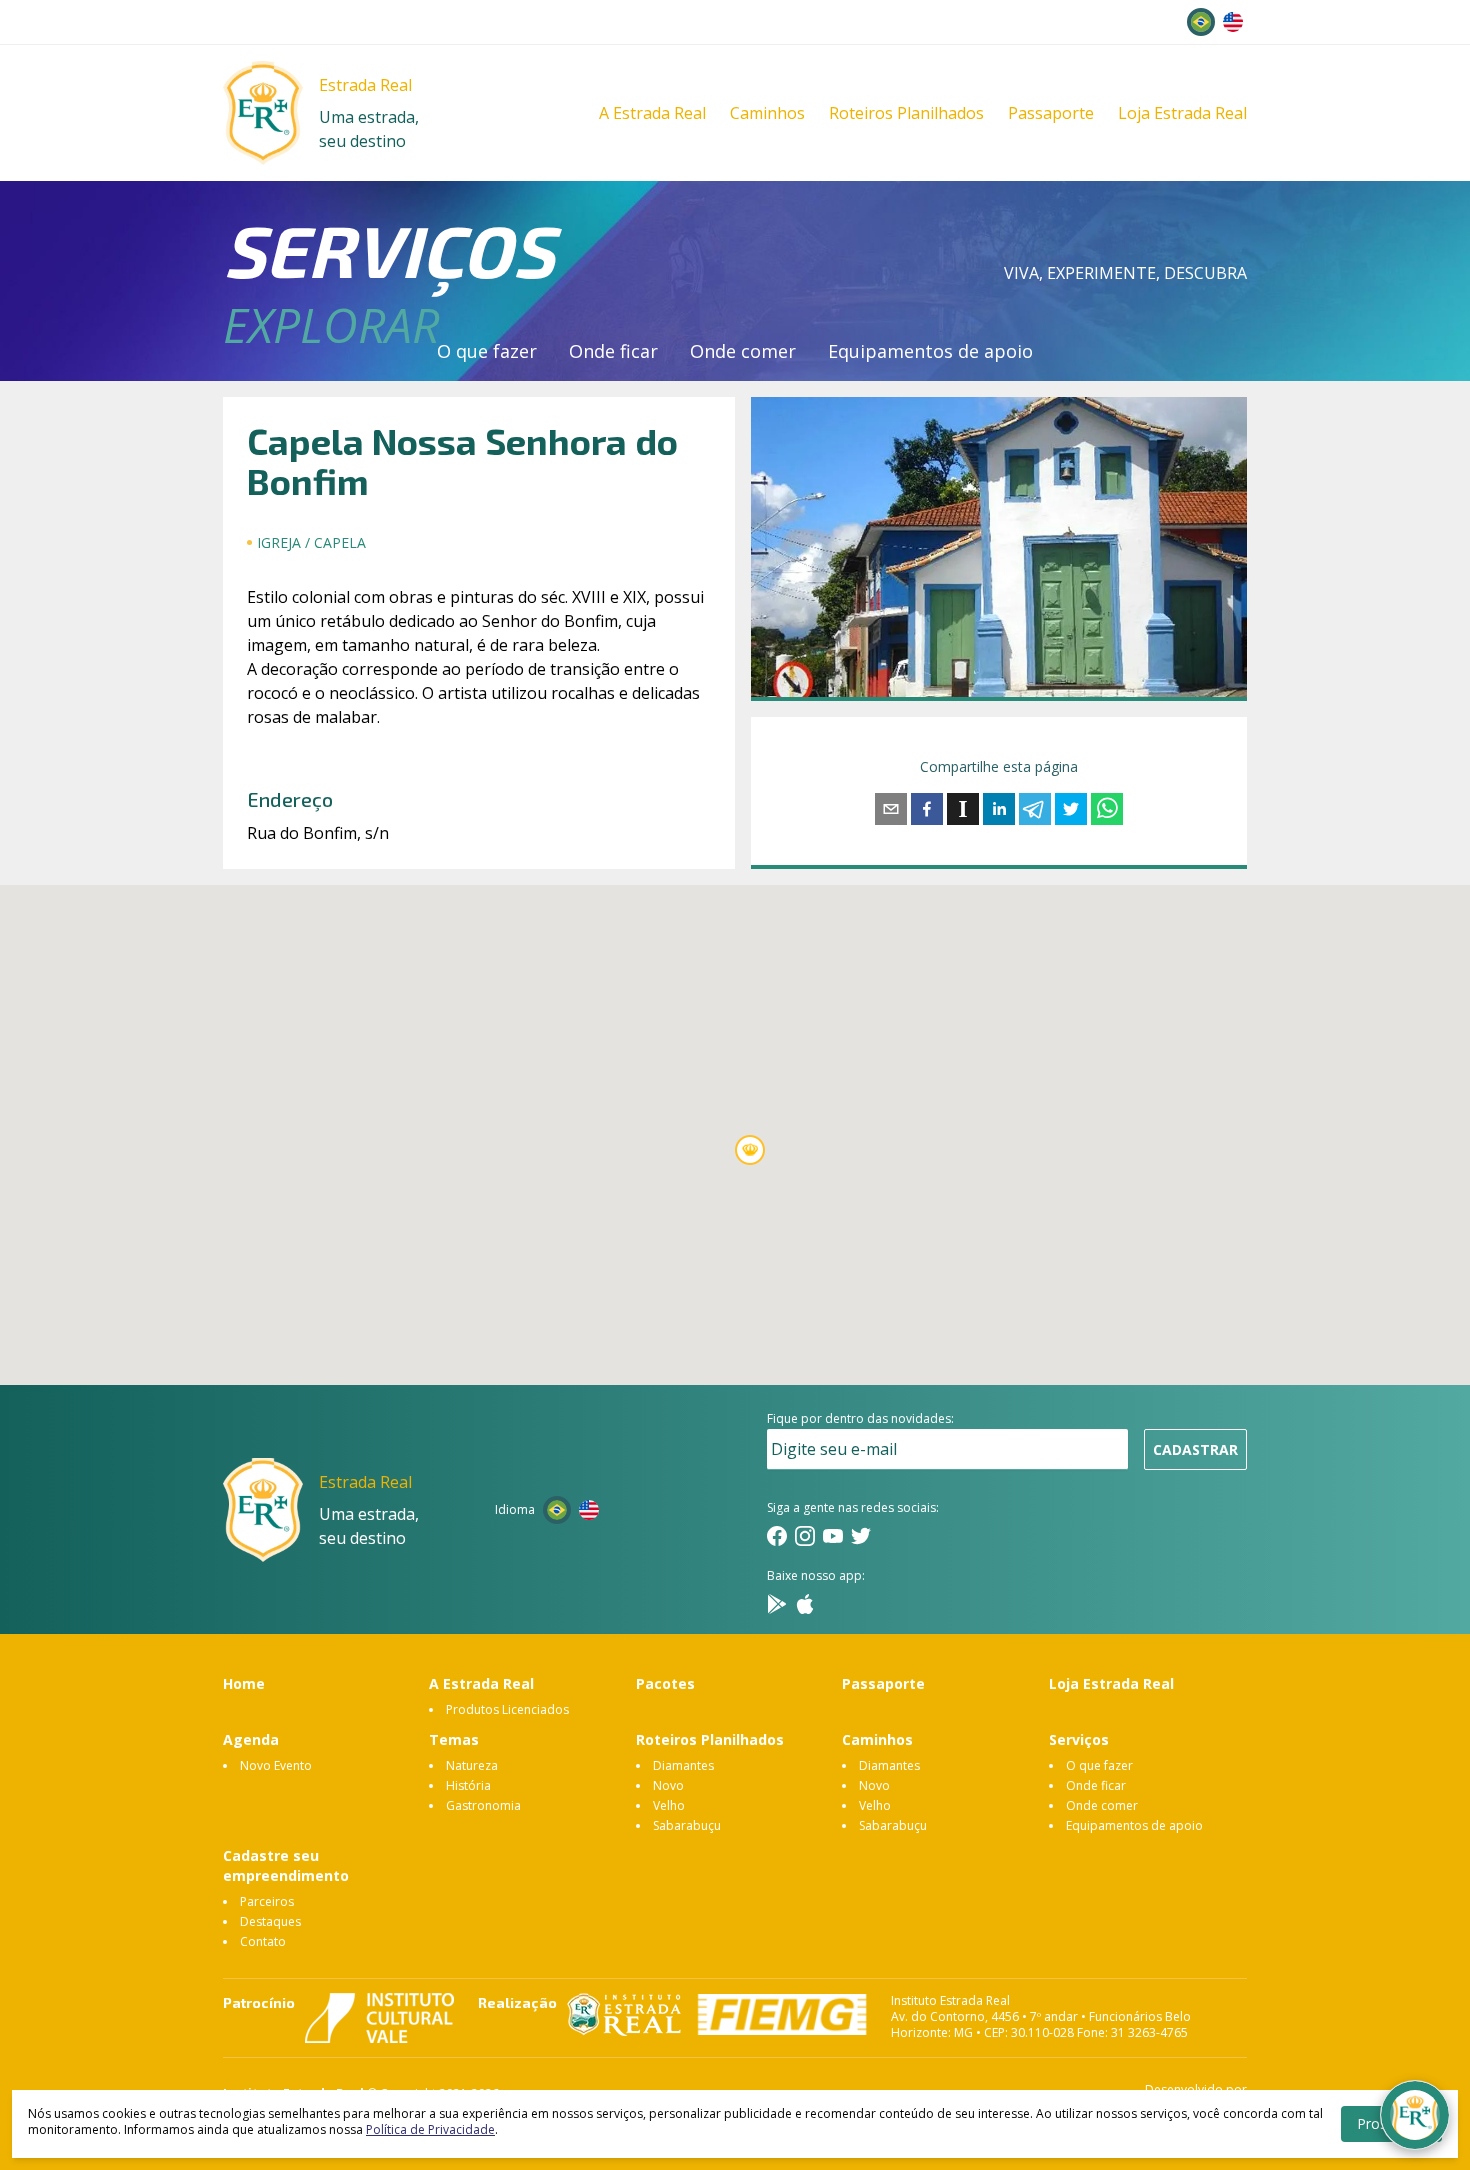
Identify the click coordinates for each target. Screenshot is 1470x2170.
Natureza (472, 1765)
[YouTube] (833, 1536)
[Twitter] (861, 1536)
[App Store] (805, 1604)
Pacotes (665, 1683)
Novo (668, 1785)
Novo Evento (276, 1765)
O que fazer (487, 351)
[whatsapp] (1107, 809)
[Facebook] (777, 1536)
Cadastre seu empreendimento (286, 1865)
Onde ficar (613, 351)
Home (244, 1683)
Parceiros (267, 1901)
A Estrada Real (652, 113)
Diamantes (683, 1765)
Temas (454, 1739)
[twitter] (1071, 809)
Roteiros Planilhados (906, 113)
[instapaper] (963, 809)
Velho (669, 1805)
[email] (891, 809)
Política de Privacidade (430, 2129)
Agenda (251, 1739)
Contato (263, 1941)
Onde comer (743, 351)
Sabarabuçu (687, 1825)
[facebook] (927, 809)
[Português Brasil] (1201, 22)
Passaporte (1051, 113)
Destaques (270, 1921)
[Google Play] (777, 1604)
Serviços (1079, 1739)
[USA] (1233, 22)
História (468, 1785)
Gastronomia (483, 1805)
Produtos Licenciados (507, 1709)
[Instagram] (805, 1536)
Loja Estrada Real (1182, 113)
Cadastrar (1195, 1449)
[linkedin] (999, 809)
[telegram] (1035, 809)
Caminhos (767, 113)
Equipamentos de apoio (930, 351)
